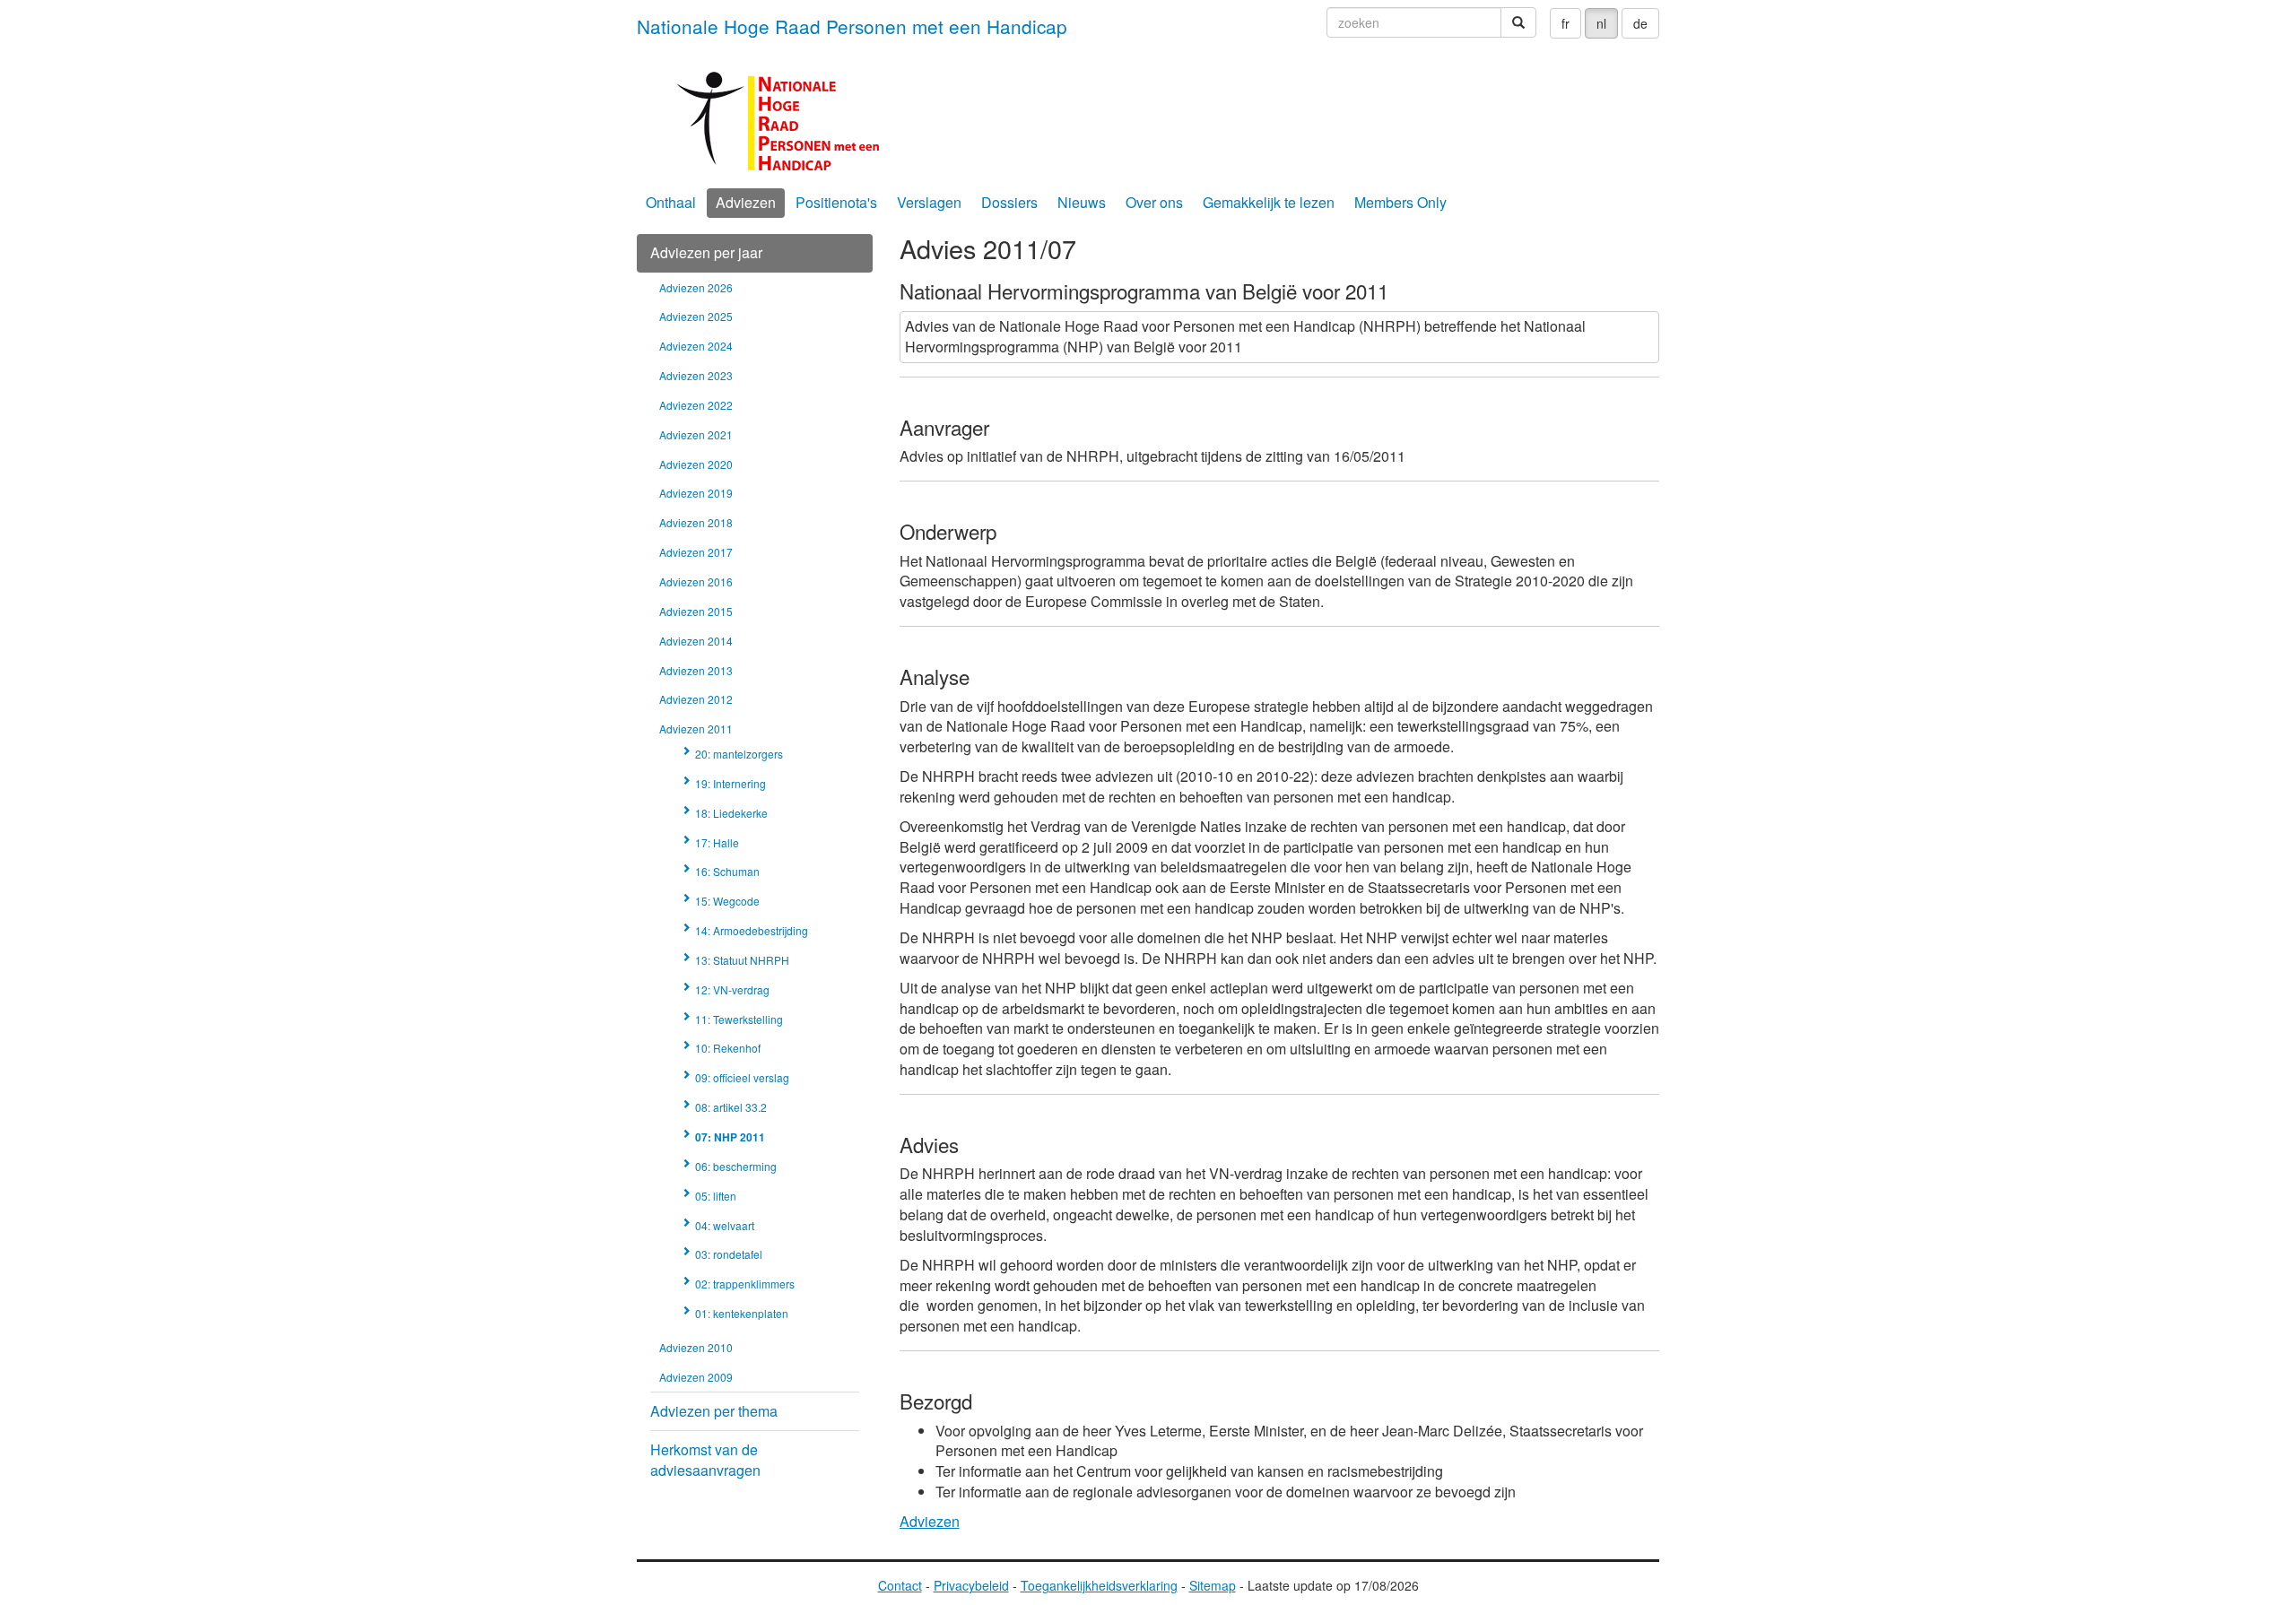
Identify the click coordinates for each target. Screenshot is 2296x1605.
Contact (900, 1585)
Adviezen (746, 202)
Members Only (1400, 202)
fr (1565, 23)
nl (1601, 23)
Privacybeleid (971, 1585)
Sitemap (1213, 1585)
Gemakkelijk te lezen (1269, 202)
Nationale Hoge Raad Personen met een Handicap (852, 26)
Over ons (1154, 202)
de (1640, 23)
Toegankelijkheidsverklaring (1099, 1585)
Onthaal (671, 202)
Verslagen (929, 202)
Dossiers (1009, 202)
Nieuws (1082, 202)
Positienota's (836, 202)
